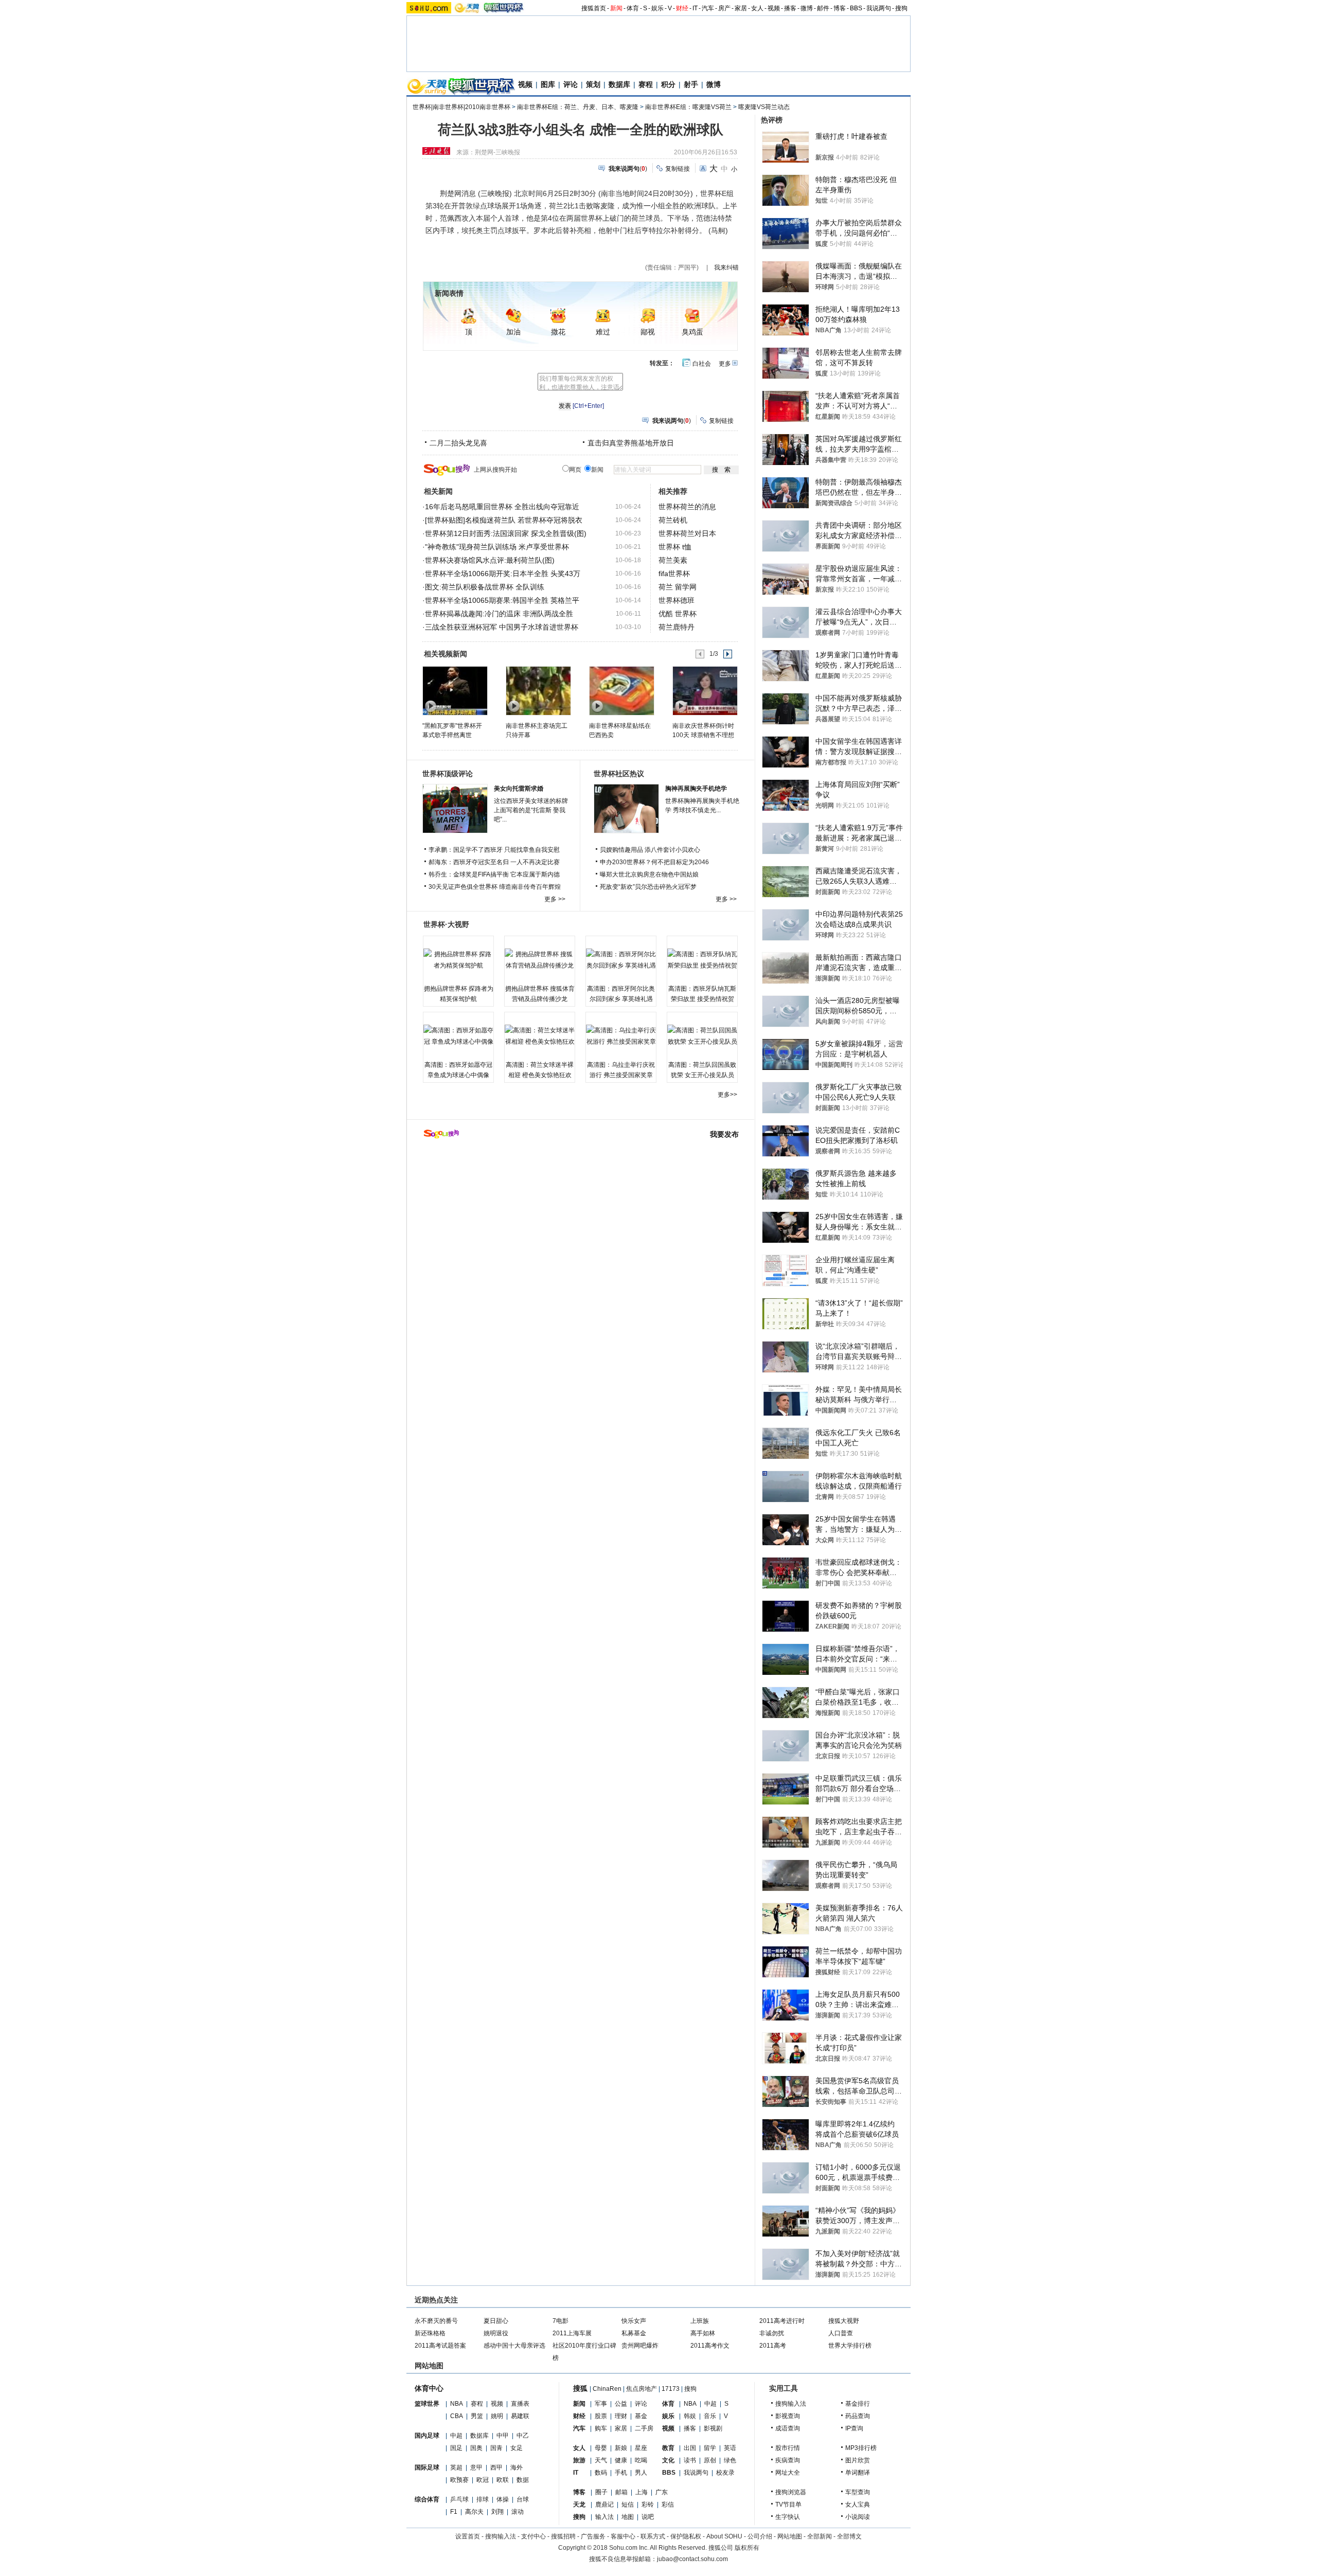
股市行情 (788, 2448)
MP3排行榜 (861, 2448)
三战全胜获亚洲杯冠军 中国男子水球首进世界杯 (502, 627)
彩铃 (648, 2505)
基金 (641, 2416)
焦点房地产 (642, 2389)
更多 (725, 364)
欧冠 (483, 2480)
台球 (523, 2499)
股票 (601, 2416)
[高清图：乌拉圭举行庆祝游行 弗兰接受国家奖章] (621, 1036)
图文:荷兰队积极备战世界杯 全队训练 (485, 587)
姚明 (497, 2416)
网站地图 (790, 2536)
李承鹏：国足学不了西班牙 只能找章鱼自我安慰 (494, 850)
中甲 (503, 2436)
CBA (457, 2416)
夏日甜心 (496, 2321)
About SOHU (724, 2536)
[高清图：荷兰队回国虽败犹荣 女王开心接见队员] (702, 1036)
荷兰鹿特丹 (677, 627)
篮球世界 (427, 2404)
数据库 (619, 84)
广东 (662, 2492)
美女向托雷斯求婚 (519, 789)
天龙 (579, 2505)
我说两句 (879, 8)
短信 (628, 2505)
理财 (621, 2416)
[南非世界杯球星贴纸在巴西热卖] (621, 690)
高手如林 (703, 2333)
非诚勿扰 (772, 2333)
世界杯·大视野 (446, 924)
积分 (668, 84)
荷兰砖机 (673, 520)
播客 (790, 8)
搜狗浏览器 (791, 2492)
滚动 (518, 2512)
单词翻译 (858, 2473)
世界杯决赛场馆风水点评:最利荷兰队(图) (490, 560)
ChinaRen (607, 2389)
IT (695, 8)
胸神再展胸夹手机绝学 (696, 789)
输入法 (604, 2517)
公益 (621, 2404)
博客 (840, 8)
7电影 (560, 2321)
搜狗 (901, 8)
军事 (601, 2404)
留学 (710, 2448)
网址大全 (788, 2473)
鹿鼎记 (604, 2505)
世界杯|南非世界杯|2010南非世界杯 (461, 107)
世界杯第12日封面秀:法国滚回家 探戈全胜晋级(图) (506, 533)
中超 (456, 2436)
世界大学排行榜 (850, 2346)
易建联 (520, 2416)
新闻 (616, 8)
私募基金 (634, 2333)
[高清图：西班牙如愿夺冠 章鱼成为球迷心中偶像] (458, 1036)
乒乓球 (459, 2499)
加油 (513, 332)
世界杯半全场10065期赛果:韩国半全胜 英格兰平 (502, 600)
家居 (741, 8)
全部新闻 (820, 2536)
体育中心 (429, 2388)
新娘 (621, 2448)
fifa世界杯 (674, 574)
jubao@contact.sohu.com (692, 2559)
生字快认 (788, 2517)
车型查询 (858, 2492)
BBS (856, 8)
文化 (668, 2460)
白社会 (702, 364)
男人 (641, 2473)
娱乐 (657, 8)
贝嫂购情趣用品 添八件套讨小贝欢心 (650, 850)
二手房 (644, 2428)
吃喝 (641, 2460)
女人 (757, 8)
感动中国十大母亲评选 (514, 2346)
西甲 (496, 2467)
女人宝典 (858, 2505)
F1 (454, 2512)
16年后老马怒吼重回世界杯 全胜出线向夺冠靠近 (502, 507)
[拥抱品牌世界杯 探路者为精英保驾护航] (458, 960)
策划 (593, 84)
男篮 (477, 2416)
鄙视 (648, 332)
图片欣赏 (858, 2460)
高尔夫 (474, 2512)
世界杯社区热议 (619, 774)
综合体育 (427, 2499)
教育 (668, 2448)
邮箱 (621, 2492)
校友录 (725, 2473)
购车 (601, 2428)
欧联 (503, 2480)
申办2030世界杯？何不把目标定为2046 (654, 862)
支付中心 (533, 2536)
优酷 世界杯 (678, 614)
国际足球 (427, 2467)
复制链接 (678, 169)
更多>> (727, 1095)
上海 (642, 2492)
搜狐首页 (594, 8)
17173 (671, 2389)
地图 (628, 2517)
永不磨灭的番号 (436, 2321)
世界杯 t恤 (675, 547)
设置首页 (468, 2536)
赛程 (646, 84)
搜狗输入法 (791, 2404)
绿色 (730, 2460)
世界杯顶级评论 (448, 774)
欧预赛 (459, 2480)
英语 (730, 2448)
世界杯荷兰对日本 (687, 533)
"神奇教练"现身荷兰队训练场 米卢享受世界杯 (497, 547)
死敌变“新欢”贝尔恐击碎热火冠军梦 (648, 887)
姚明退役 (496, 2333)
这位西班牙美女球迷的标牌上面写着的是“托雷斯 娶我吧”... (531, 810)
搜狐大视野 (844, 2321)
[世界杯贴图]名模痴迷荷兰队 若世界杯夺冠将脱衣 (504, 520)
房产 (724, 8)
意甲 (476, 2467)
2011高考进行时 (782, 2321)
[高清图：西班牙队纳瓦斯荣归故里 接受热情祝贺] (702, 960)
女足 (517, 2448)
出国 (690, 2448)
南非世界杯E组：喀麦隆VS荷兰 (688, 107)
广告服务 (593, 2536)
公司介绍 (760, 2536)
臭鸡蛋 (692, 332)
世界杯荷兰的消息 (687, 507)
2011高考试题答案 (440, 2346)
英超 (456, 2467)
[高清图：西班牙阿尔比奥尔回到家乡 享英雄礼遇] (621, 960)
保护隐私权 (686, 2536)
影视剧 (713, 2428)
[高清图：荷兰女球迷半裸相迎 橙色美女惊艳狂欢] (540, 1036)
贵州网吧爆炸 (640, 2346)
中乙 (523, 2436)
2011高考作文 (710, 2346)
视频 (774, 8)
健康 (621, 2460)
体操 (503, 2499)
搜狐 (580, 2388)
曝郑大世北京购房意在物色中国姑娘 (649, 874)
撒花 (558, 332)
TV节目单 (788, 2505)
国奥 (476, 2448)
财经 (682, 8)
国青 (496, 2448)
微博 (807, 8)
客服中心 (623, 2536)
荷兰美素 (673, 560)
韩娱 (690, 2416)
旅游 (579, 2460)
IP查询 (854, 2428)
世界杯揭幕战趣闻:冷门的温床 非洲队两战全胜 (499, 614)
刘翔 (497, 2512)
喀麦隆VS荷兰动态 (764, 107)
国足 (456, 2448)
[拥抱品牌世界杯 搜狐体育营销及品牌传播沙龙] (540, 960)
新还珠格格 (430, 2333)
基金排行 (858, 2404)
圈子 (601, 2492)
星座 (641, 2448)
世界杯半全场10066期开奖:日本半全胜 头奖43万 (503, 574)
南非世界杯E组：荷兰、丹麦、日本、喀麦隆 (578, 107)
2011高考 (773, 2346)
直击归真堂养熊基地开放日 (631, 443)
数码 (601, 2473)
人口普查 (841, 2333)
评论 (571, 84)
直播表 (520, 2404)
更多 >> (555, 899)
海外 (517, 2467)
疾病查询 (788, 2460)
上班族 (700, 2321)
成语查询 (788, 2428)
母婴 (601, 2448)
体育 (633, 8)
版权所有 (747, 2548)
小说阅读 (858, 2517)
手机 (621, 2473)
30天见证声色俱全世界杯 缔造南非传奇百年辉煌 (495, 887)
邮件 (823, 8)
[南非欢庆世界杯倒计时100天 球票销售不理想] (705, 690)
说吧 (648, 2517)
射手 (691, 84)
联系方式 (653, 2536)
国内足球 (427, 2436)
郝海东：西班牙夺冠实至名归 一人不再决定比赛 (494, 862)
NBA (457, 2404)
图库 (548, 84)
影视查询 (788, 2416)
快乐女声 (634, 2321)
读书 (690, 2460)
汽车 (708, 8)
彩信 (668, 2505)
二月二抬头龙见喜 (458, 443)
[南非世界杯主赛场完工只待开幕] (538, 690)
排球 (483, 2499)
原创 (710, 2460)
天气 (601, 2460)
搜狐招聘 (563, 2536)
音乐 (710, 2416)
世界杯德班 (677, 600)
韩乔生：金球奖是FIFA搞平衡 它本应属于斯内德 (494, 874)
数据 (523, 2480)
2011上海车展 (572, 2333)
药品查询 (858, 2416)
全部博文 (849, 2536)
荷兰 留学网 (678, 587)
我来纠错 (726, 267)
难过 (603, 332)
